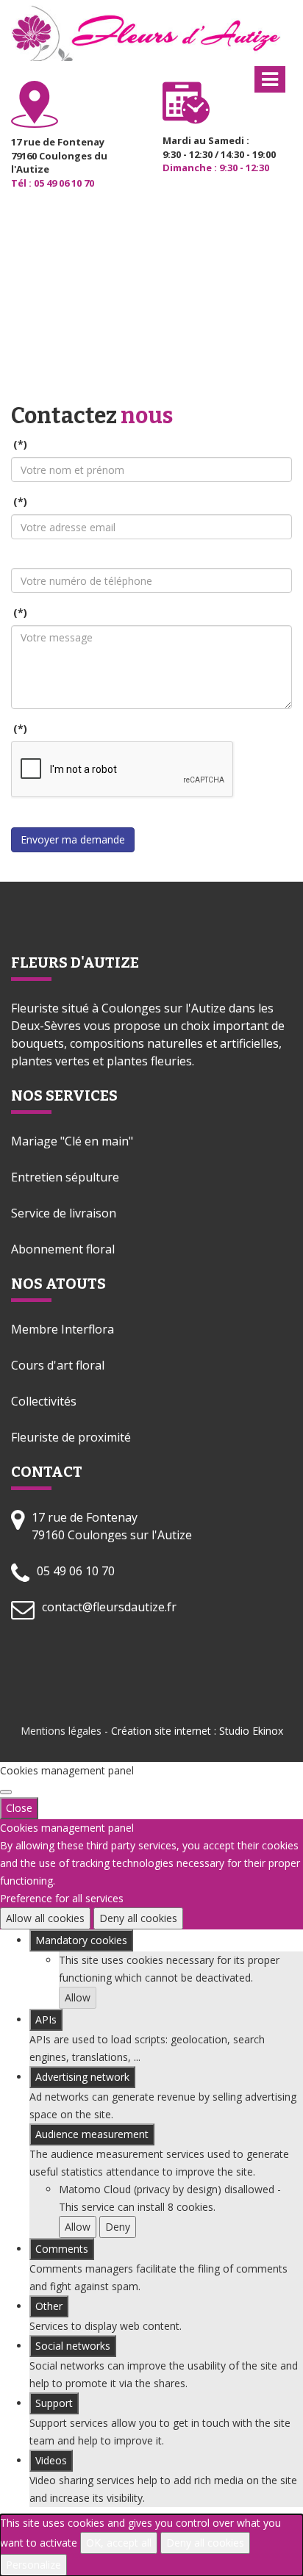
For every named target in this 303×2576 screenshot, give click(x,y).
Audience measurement (92, 2134)
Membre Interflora (63, 1329)
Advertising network (82, 2077)
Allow (78, 1997)
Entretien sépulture (65, 1177)
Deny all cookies (138, 1918)
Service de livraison (64, 1213)
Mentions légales (61, 1731)
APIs (46, 2019)
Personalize (33, 2565)
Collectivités (44, 1401)
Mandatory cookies (81, 1940)
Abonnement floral (63, 1249)
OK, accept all (119, 2543)
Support (54, 2403)
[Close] (6, 1792)
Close (19, 1808)
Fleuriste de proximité (71, 1437)
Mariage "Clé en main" (72, 1141)
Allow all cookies (45, 1918)
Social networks (73, 2346)
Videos (51, 2460)
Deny (118, 2227)
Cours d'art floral (58, 1365)
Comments (62, 2249)
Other (49, 2306)
